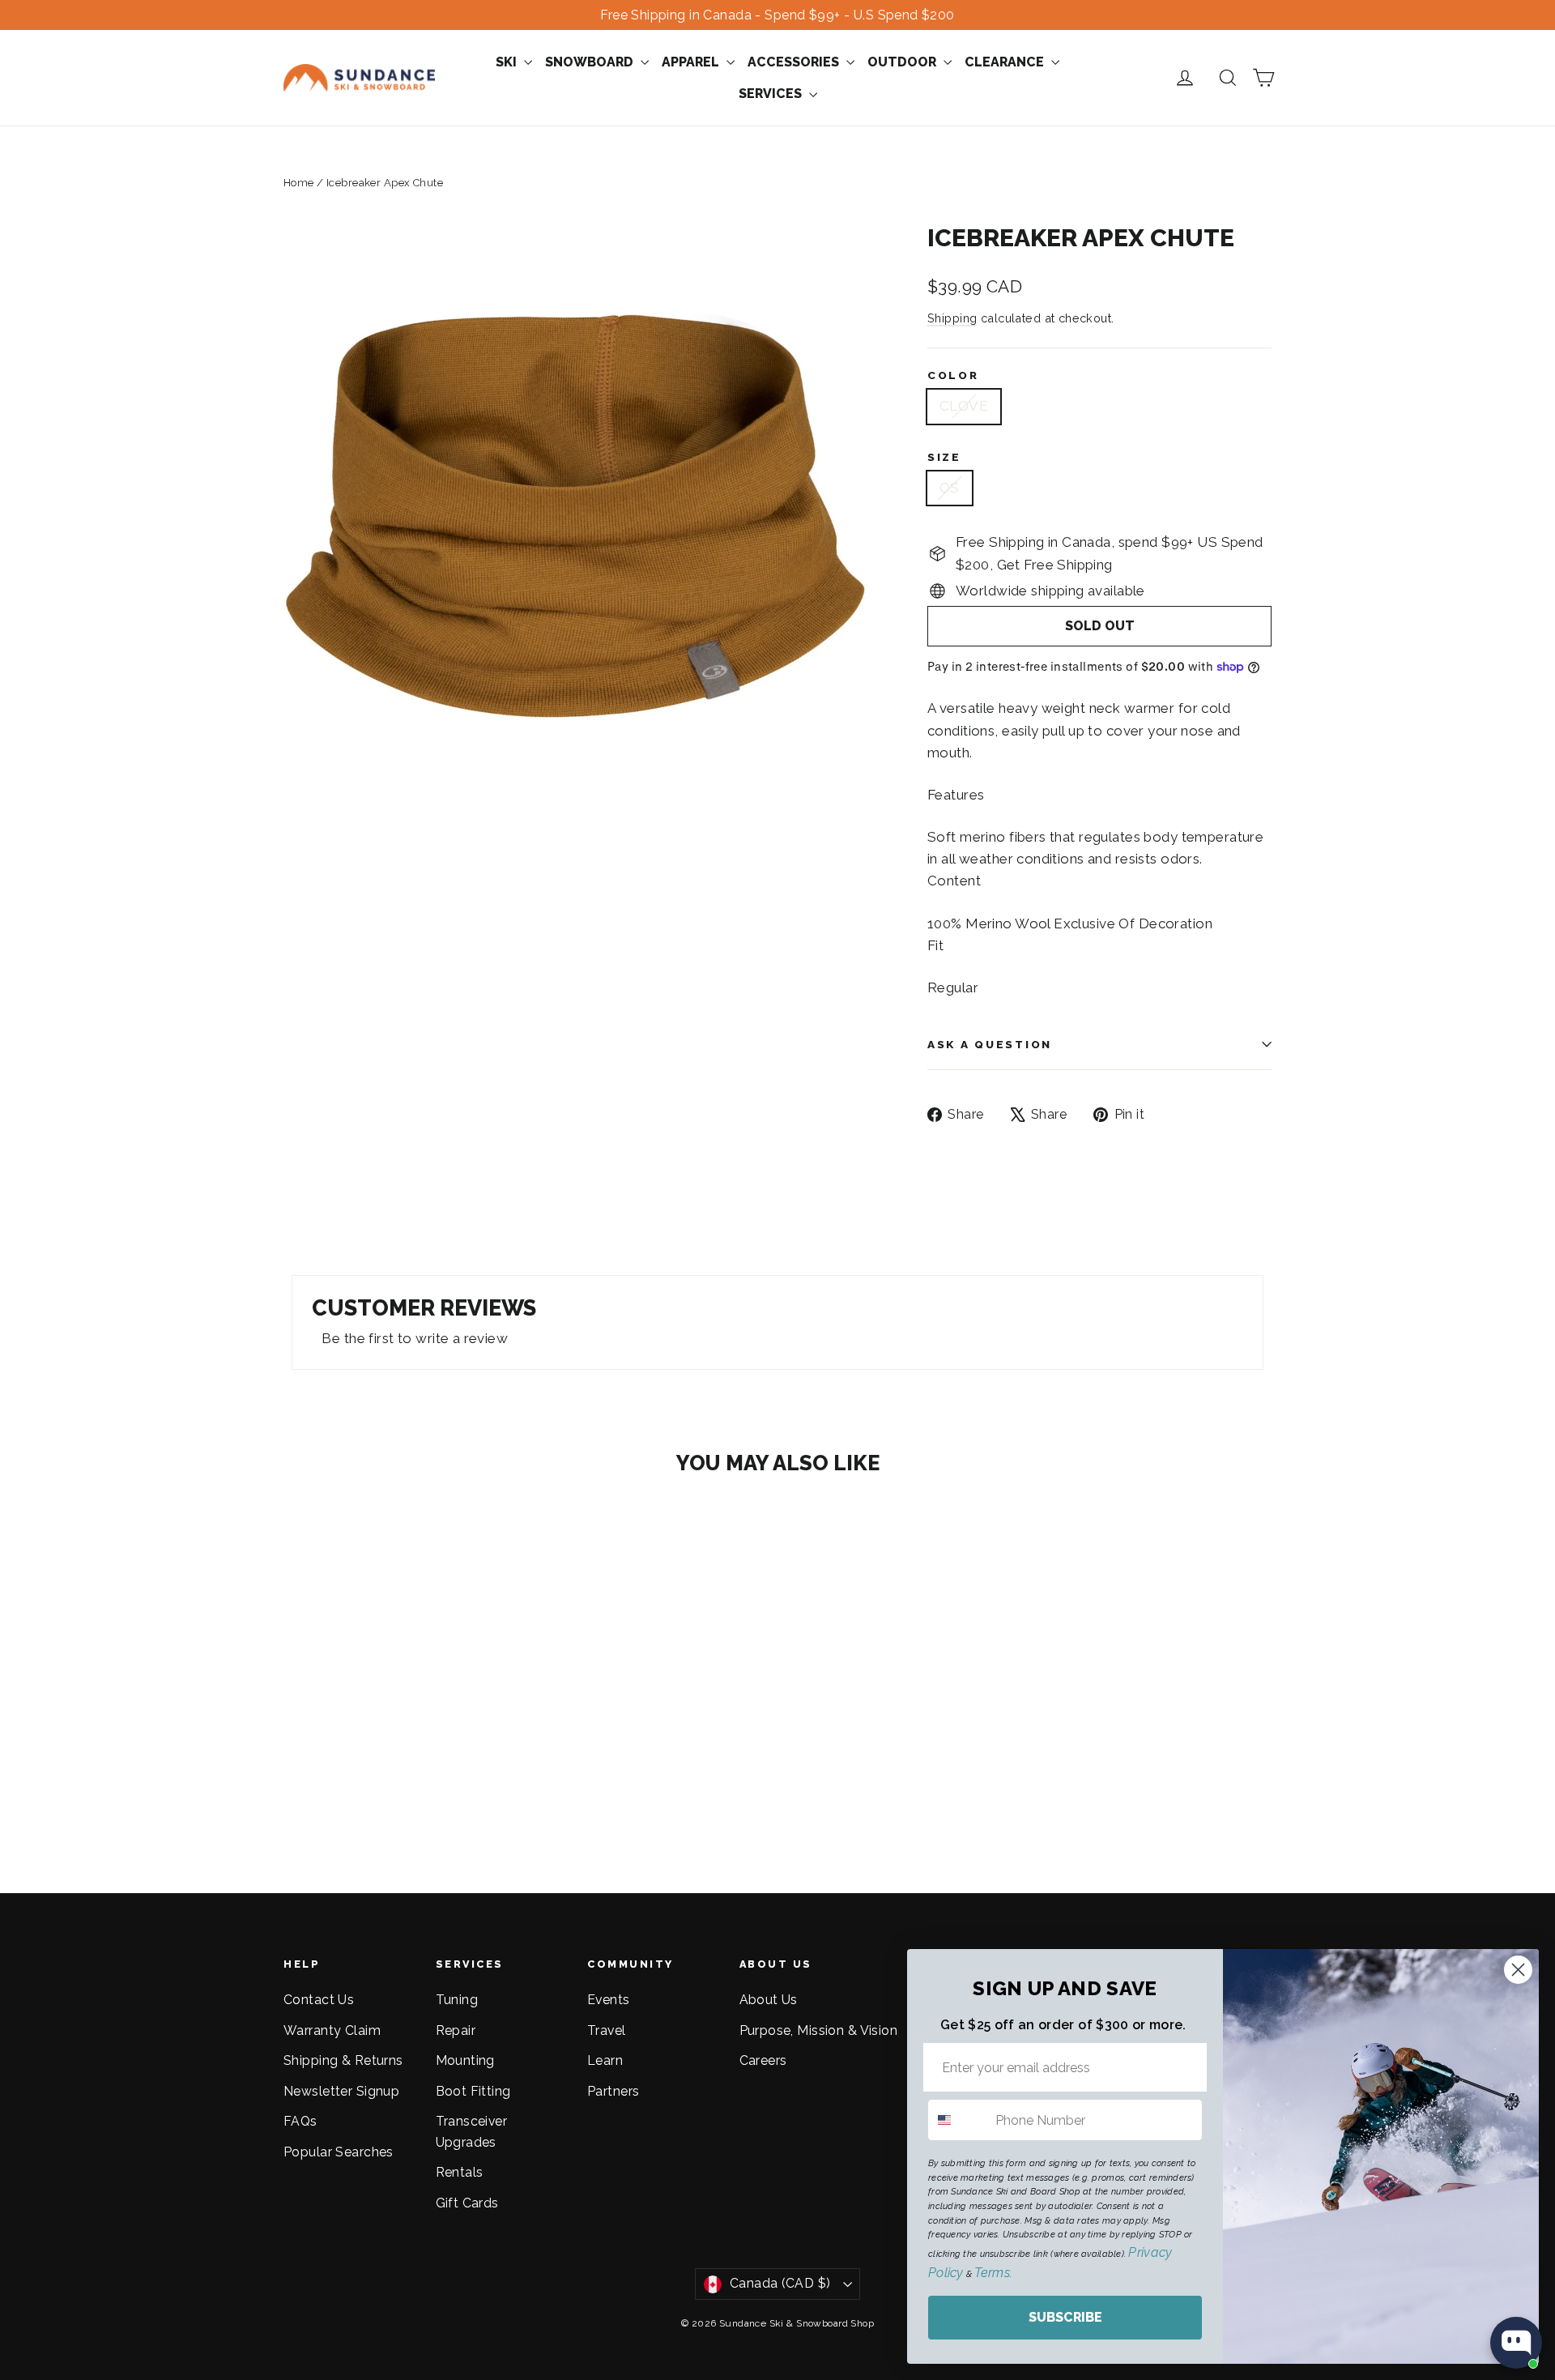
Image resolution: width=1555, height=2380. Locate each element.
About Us (769, 2000)
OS (950, 488)
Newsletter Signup (341, 2091)
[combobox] (958, 2120)
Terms (992, 2273)
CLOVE (964, 406)
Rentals (460, 2172)
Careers (763, 2060)
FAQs (300, 2121)
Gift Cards (467, 2203)
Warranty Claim (332, 2030)
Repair (456, 2030)
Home (299, 183)
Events (609, 2000)
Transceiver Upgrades (472, 2131)
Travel (607, 2030)
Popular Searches (339, 2152)
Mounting (465, 2060)
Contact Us (319, 2000)
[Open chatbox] (1516, 2343)
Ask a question (990, 1044)
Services (772, 94)
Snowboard (591, 62)
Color (953, 375)
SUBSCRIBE (1065, 2317)
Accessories (795, 62)
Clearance (1006, 62)
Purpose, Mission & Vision (819, 2030)
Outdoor (903, 62)
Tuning (457, 2000)
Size (944, 457)
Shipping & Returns (343, 2060)
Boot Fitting (473, 2091)
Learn (605, 2060)
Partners (613, 2091)
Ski (508, 62)
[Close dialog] (1518, 1970)
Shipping (952, 318)
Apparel (692, 62)
